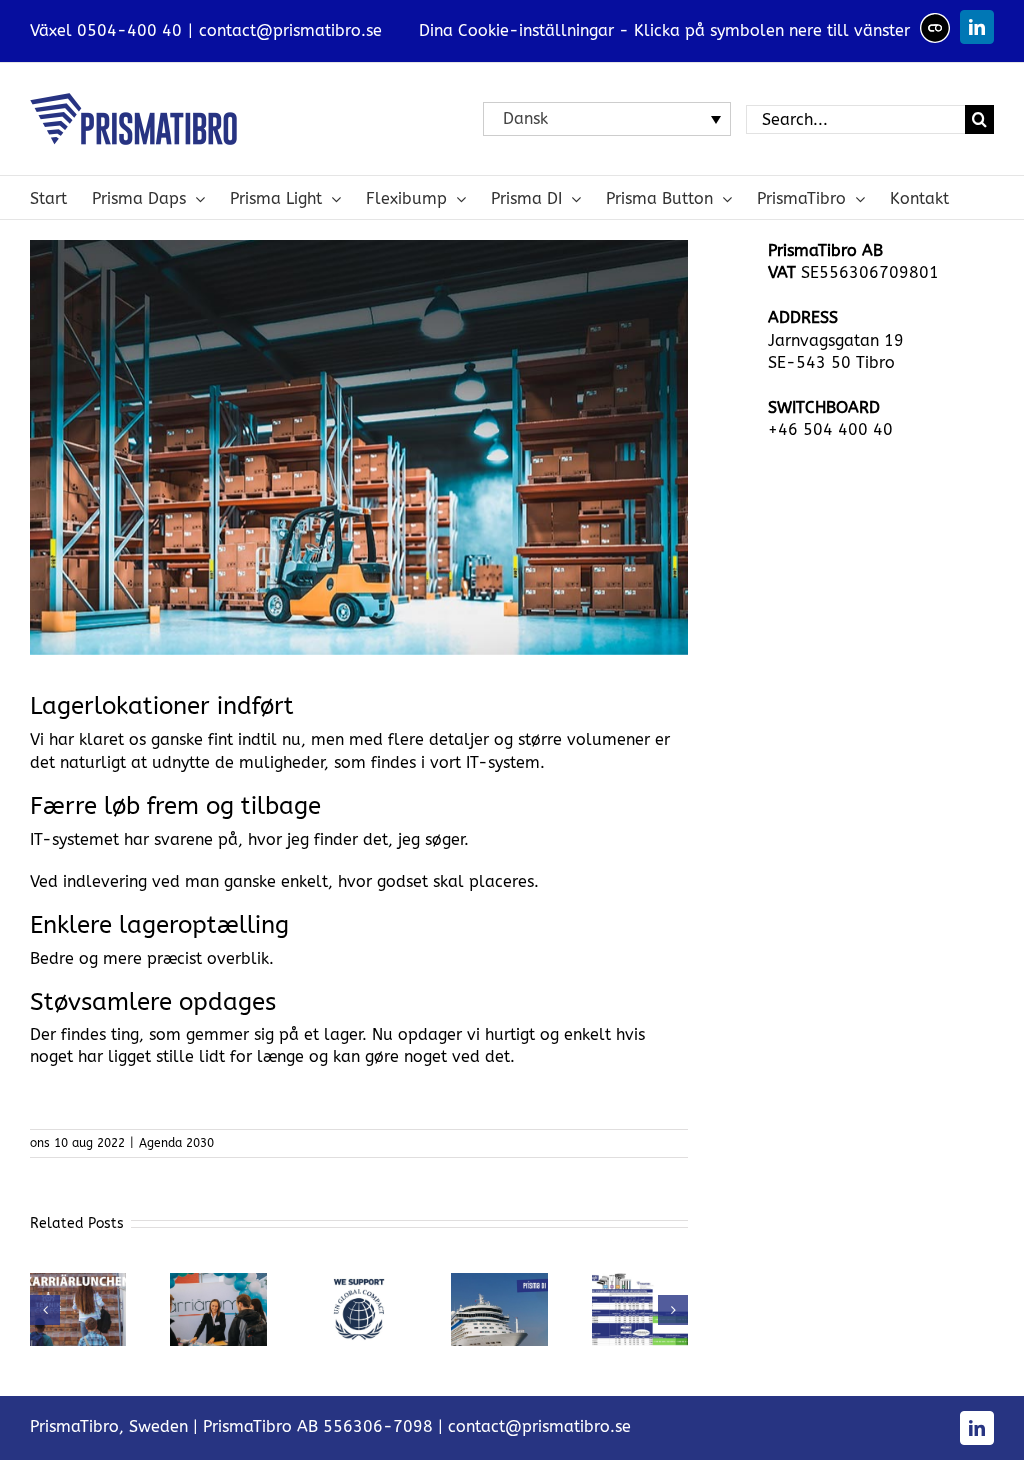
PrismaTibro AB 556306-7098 (318, 1426)
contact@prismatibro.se (290, 30)
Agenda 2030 (176, 1143)
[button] (45, 1310)
